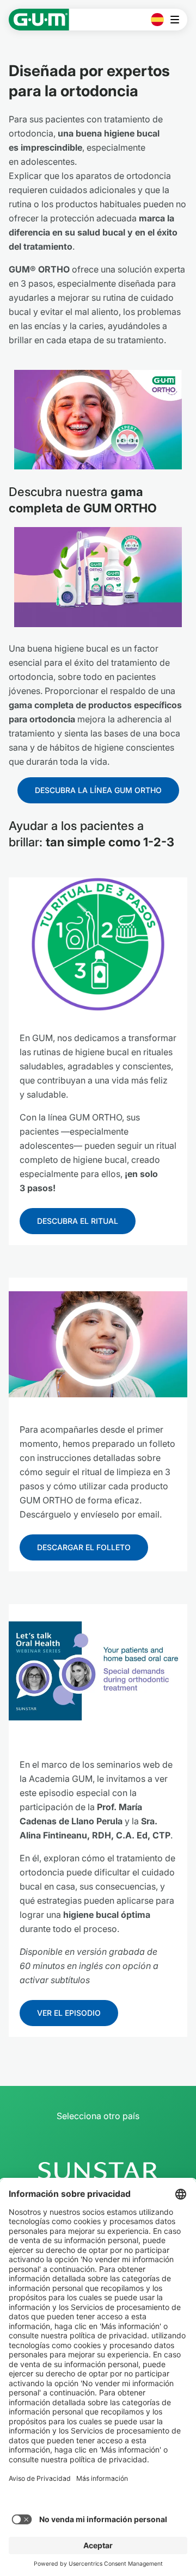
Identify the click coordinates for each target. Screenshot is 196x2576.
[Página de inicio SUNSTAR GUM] (39, 20)
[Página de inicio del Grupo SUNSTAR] (98, 2171)
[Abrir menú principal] (178, 20)
